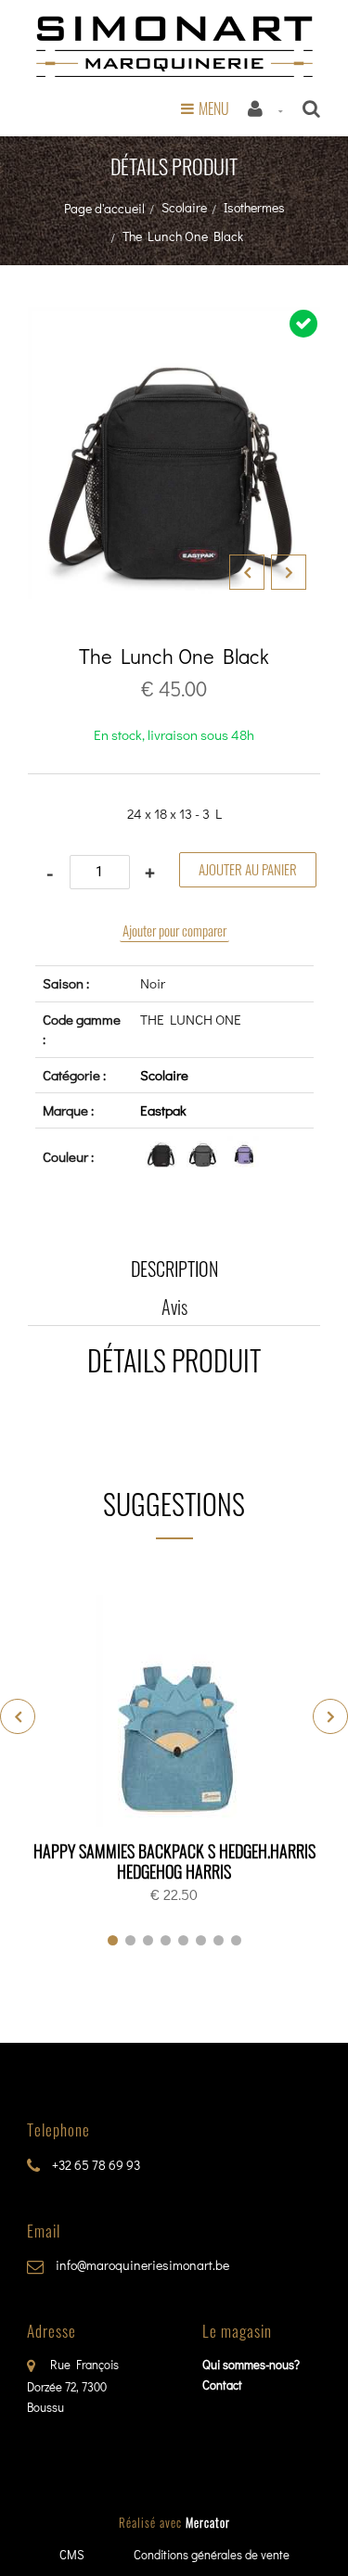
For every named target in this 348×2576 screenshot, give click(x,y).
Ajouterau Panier (178, 1712)
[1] (113, 1940)
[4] (166, 1940)
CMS (72, 2554)
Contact (222, 2385)
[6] (201, 1940)
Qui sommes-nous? (251, 2364)
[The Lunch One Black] (174, 320)
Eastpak (163, 1110)
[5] (183, 1940)
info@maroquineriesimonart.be (141, 2265)
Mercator (208, 2522)
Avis (174, 1307)
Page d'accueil (104, 208)
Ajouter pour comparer (174, 930)
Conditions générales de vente (212, 2554)
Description (174, 1269)
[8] (236, 1940)
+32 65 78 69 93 (95, 2165)
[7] (219, 1940)
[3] (148, 1940)
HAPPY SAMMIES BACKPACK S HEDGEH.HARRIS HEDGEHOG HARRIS (174, 1861)
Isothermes (254, 207)
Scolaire (184, 207)
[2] (130, 1940)
